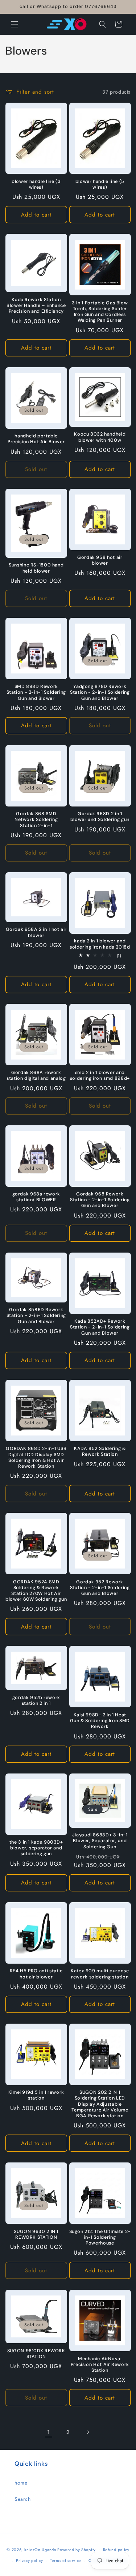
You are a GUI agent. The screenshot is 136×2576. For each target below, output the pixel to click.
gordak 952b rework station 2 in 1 (36, 1700)
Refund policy (116, 2550)
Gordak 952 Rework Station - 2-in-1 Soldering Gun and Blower (100, 1588)
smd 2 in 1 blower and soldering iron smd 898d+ (100, 1075)
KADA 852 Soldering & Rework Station (100, 1451)
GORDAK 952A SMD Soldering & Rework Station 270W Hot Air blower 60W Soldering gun (36, 1591)
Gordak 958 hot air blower (100, 560)
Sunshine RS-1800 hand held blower (36, 568)
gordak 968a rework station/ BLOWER (36, 1197)
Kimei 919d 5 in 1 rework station (36, 2095)
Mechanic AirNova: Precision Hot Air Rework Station (100, 2365)
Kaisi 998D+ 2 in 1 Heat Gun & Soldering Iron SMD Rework (100, 1721)
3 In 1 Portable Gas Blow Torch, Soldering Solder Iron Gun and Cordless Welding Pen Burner (100, 312)
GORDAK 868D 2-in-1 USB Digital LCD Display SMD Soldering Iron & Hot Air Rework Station (36, 1457)
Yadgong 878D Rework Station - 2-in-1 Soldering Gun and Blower (100, 692)
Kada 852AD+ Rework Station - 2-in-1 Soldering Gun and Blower (100, 1327)
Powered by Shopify (77, 2549)
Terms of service (66, 2560)
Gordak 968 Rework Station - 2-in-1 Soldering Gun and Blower (100, 1200)
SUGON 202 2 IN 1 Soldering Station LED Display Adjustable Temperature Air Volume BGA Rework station (100, 2104)
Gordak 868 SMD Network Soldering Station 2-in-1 (36, 820)
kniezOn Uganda (40, 2549)
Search (23, 2499)
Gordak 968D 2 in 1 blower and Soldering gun (100, 817)
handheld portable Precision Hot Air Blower (36, 439)
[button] (15, 24)
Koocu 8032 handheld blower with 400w (100, 437)
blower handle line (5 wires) (100, 184)
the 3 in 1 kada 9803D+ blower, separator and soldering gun (36, 1848)
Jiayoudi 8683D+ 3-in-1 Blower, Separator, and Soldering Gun (100, 1841)
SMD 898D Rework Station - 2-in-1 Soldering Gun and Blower (36, 692)
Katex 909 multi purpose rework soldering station (100, 1974)
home (21, 2483)
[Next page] (88, 2432)
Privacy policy (29, 2560)
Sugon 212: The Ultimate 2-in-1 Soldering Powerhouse (100, 2237)
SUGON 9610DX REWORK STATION (36, 2354)
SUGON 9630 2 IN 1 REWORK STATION (36, 2234)
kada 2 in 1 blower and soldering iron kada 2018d (100, 944)
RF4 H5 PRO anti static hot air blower (36, 1974)
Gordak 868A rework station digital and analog (36, 1075)
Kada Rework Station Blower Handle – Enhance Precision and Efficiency (36, 305)
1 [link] (49, 2432)
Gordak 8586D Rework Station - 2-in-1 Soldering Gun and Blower (36, 1315)
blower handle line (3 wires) (36, 184)
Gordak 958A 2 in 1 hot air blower (36, 932)
